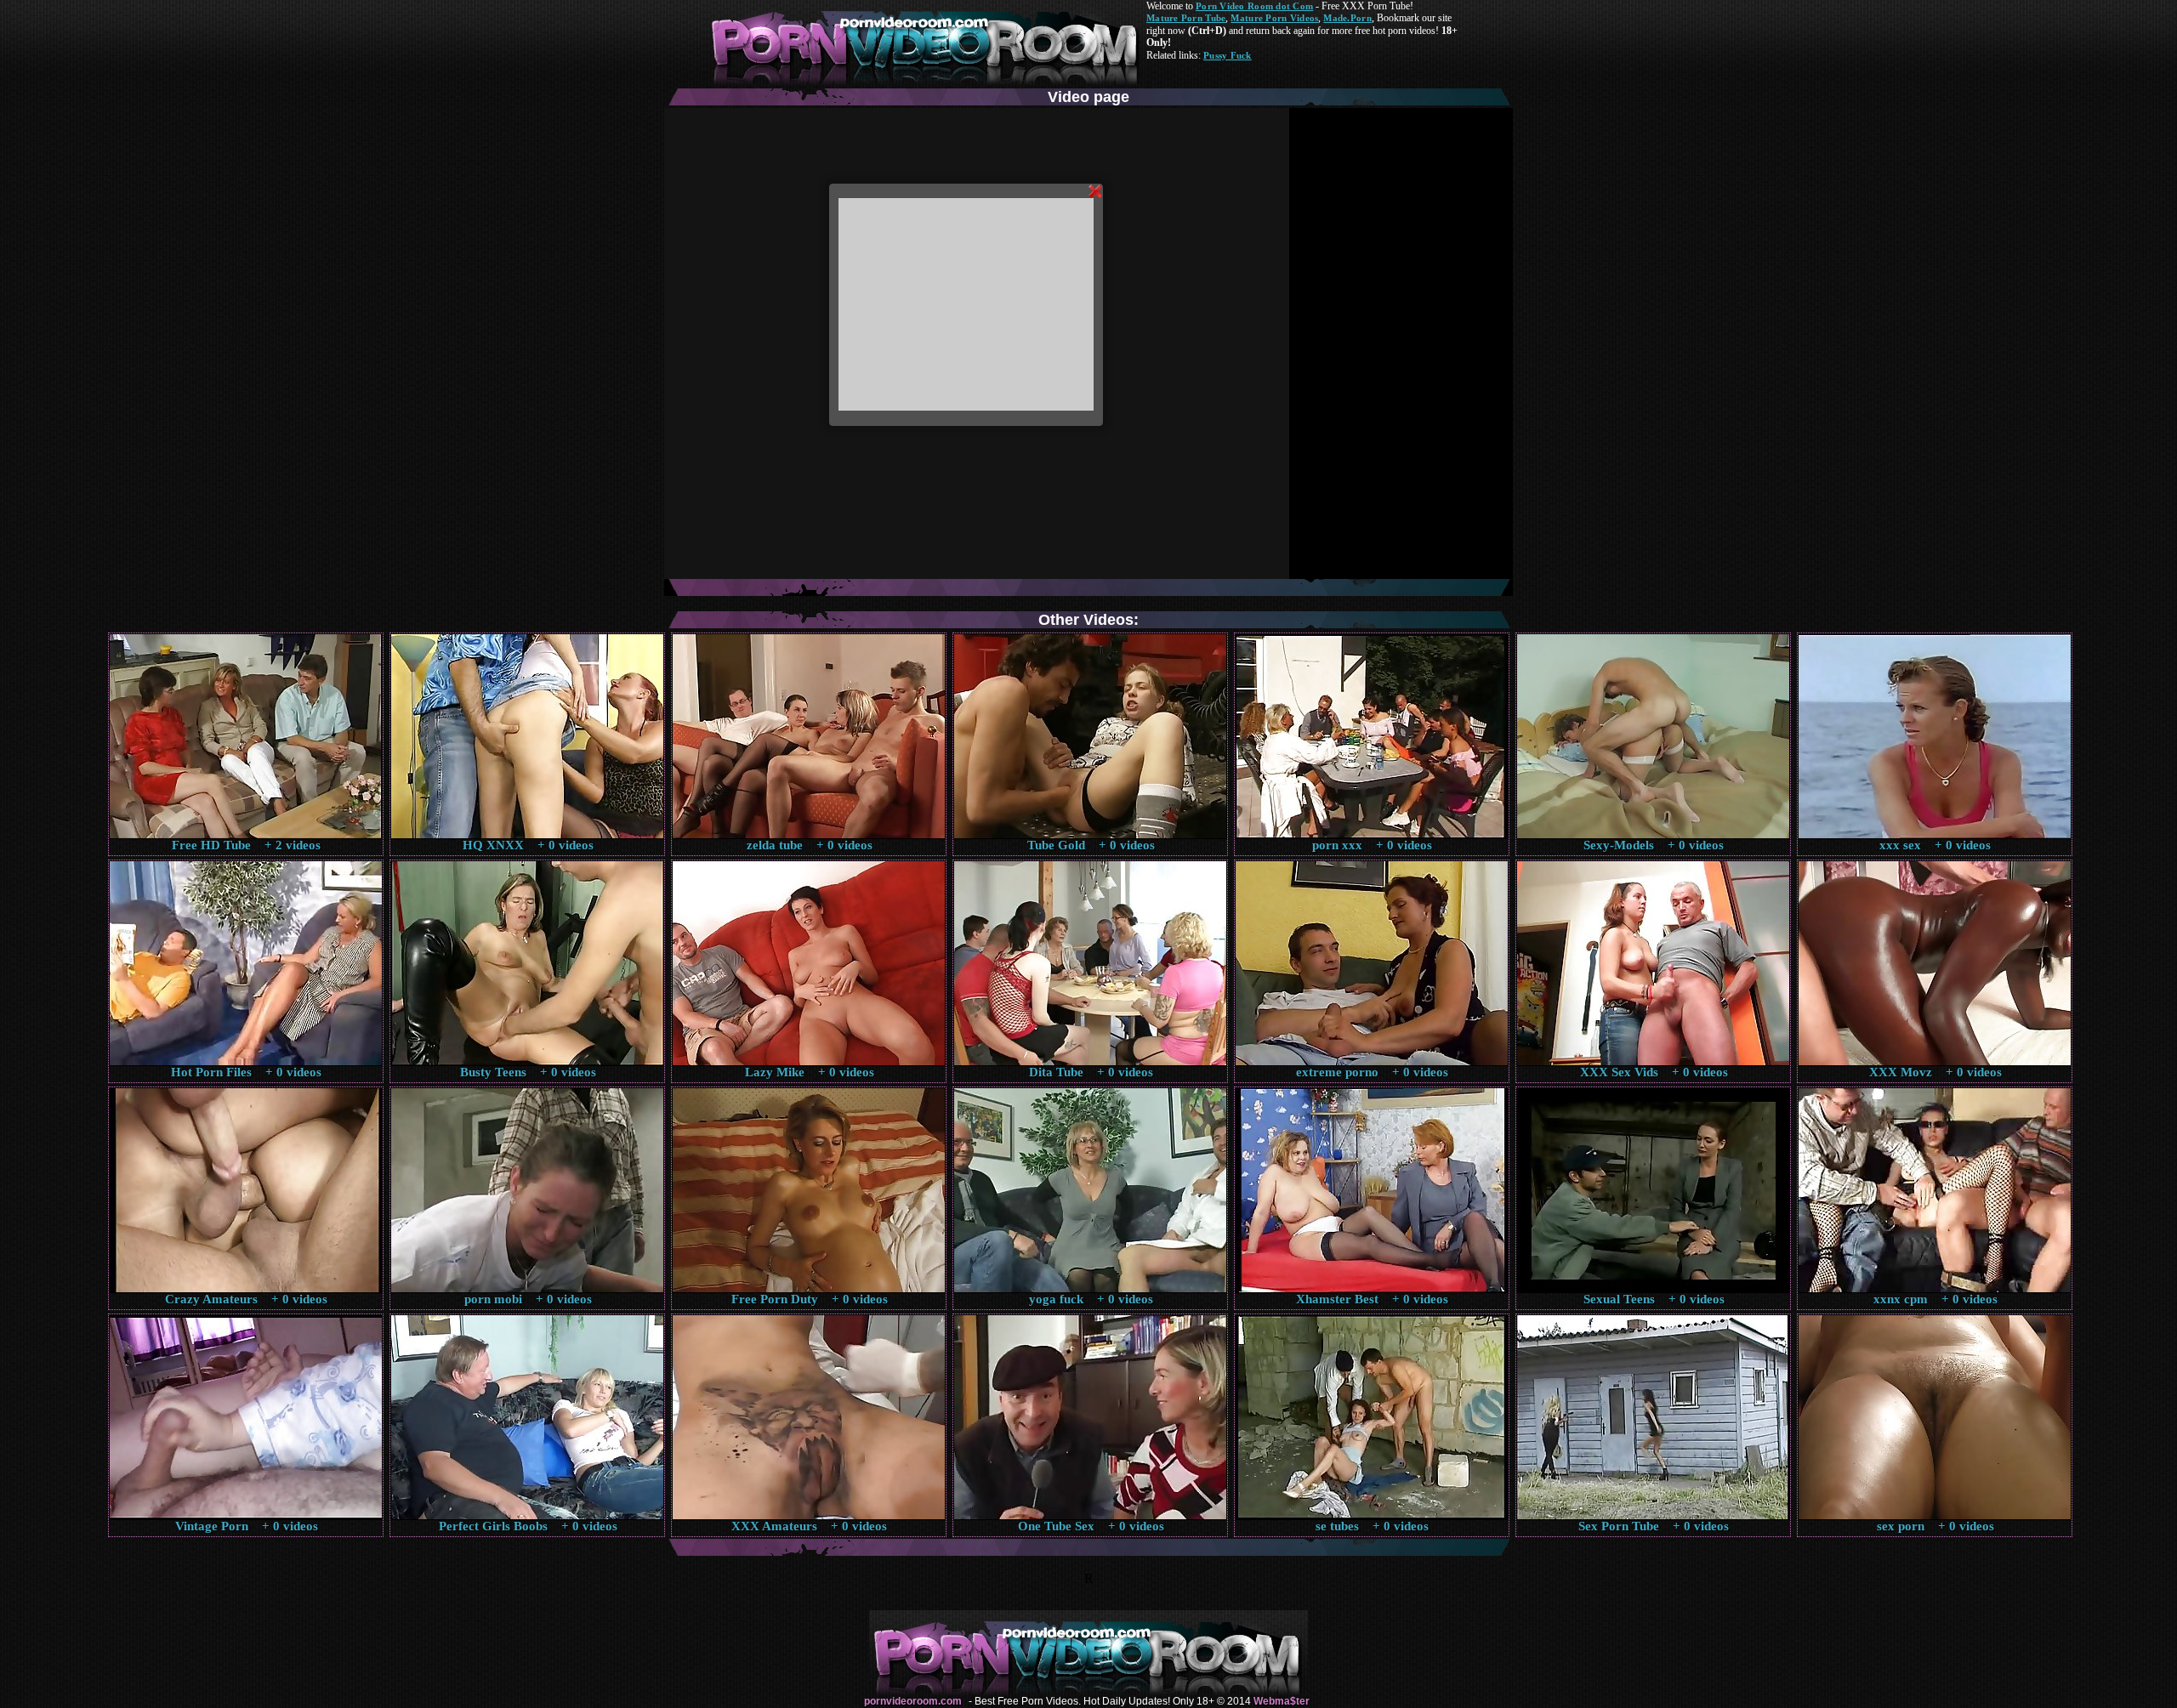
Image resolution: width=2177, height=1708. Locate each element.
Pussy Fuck (1228, 55)
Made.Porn (1347, 18)
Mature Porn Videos (1274, 18)
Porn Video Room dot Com (1254, 6)
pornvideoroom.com (913, 1701)
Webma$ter (1282, 1701)
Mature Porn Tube (1186, 18)
